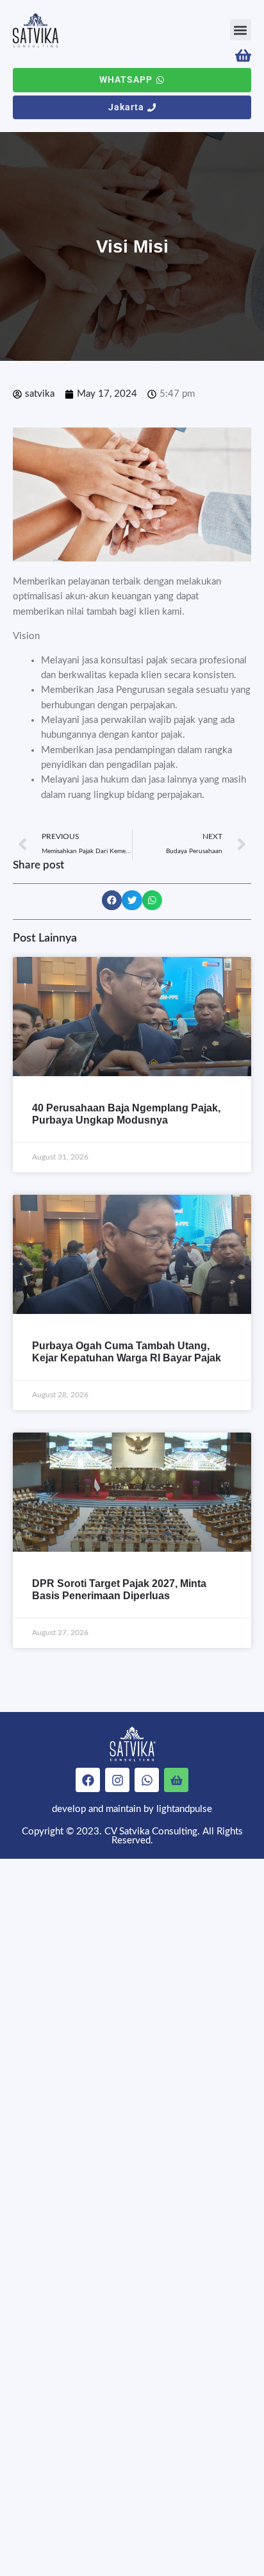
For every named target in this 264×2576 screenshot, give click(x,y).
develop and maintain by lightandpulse (132, 1809)
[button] (241, 30)
